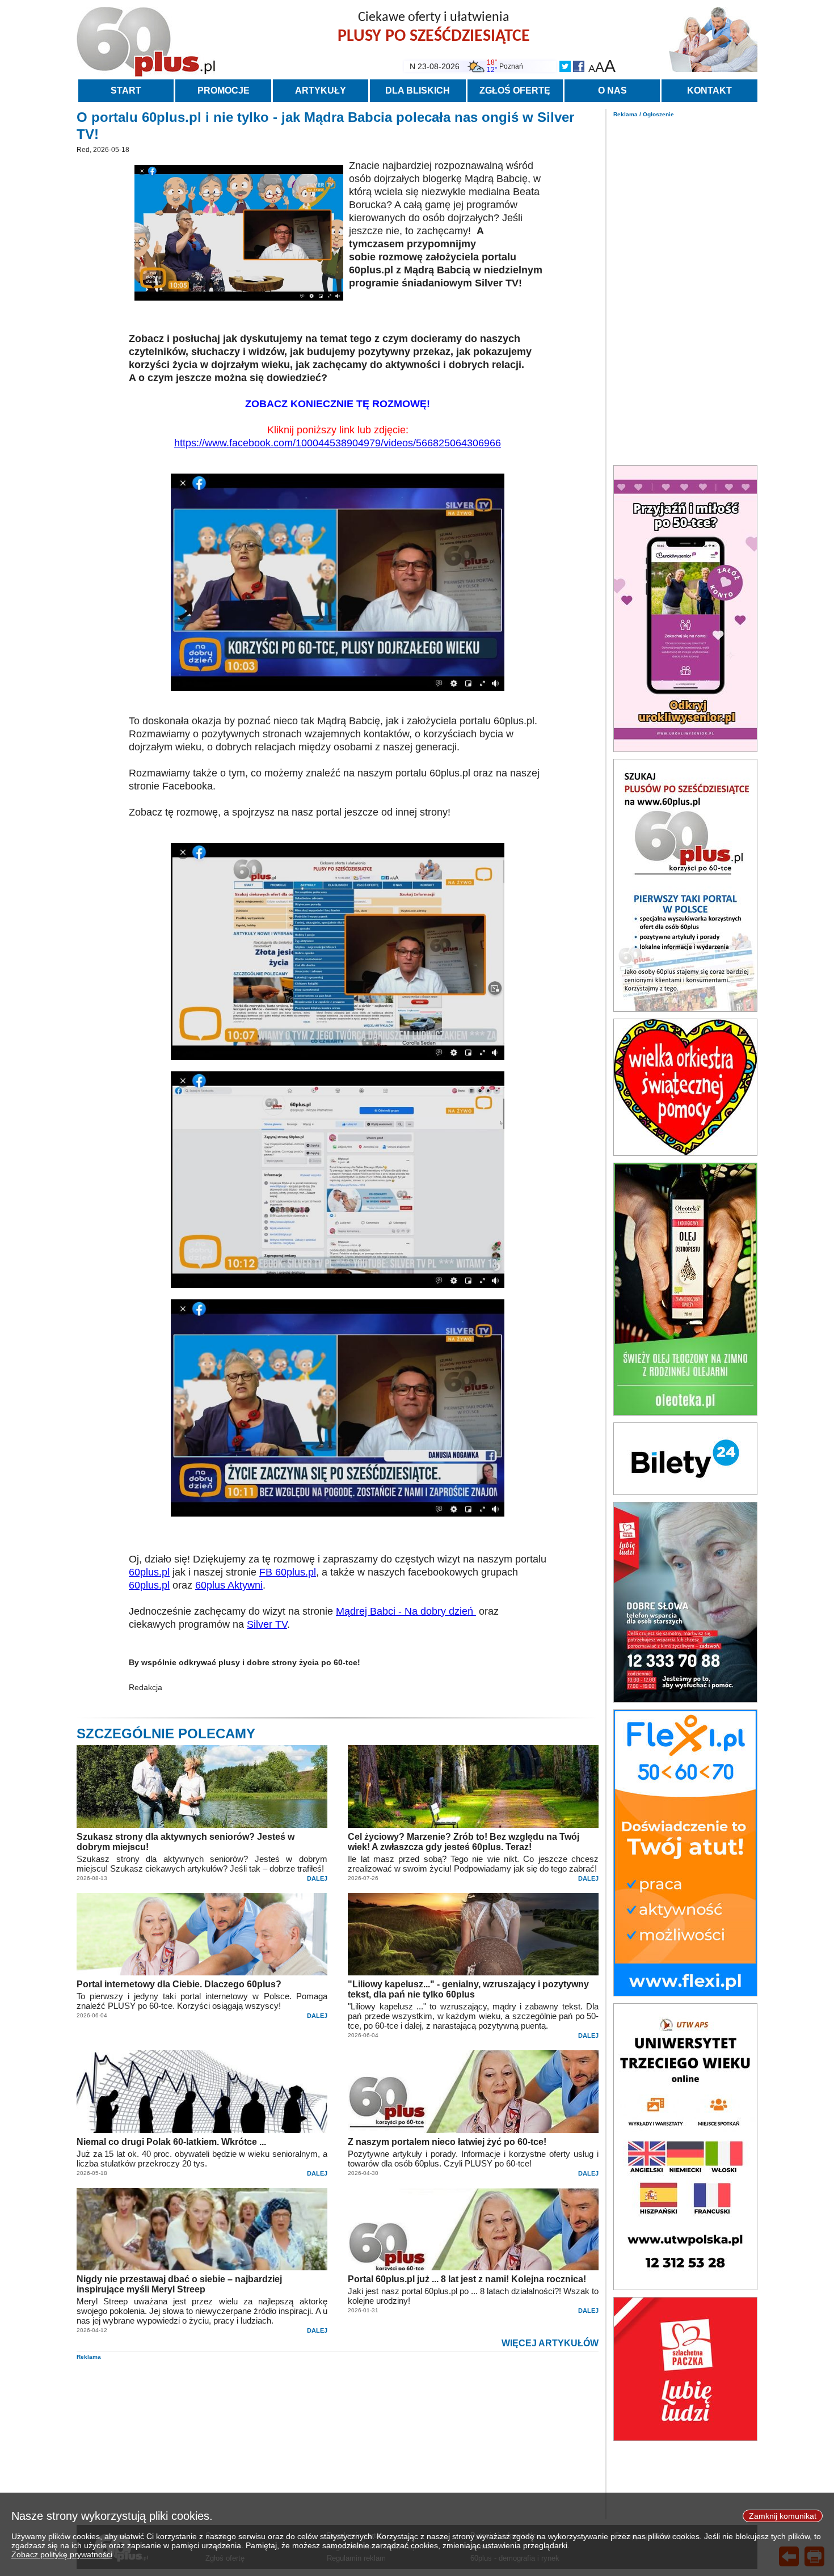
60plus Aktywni (229, 1585)
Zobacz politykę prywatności (62, 2554)
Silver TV (267, 1624)
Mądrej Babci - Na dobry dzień (406, 1611)
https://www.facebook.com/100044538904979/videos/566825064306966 (338, 443)
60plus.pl (149, 1572)
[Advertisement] (685, 288)
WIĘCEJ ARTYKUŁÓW (550, 2343)
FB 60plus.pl (288, 1572)
